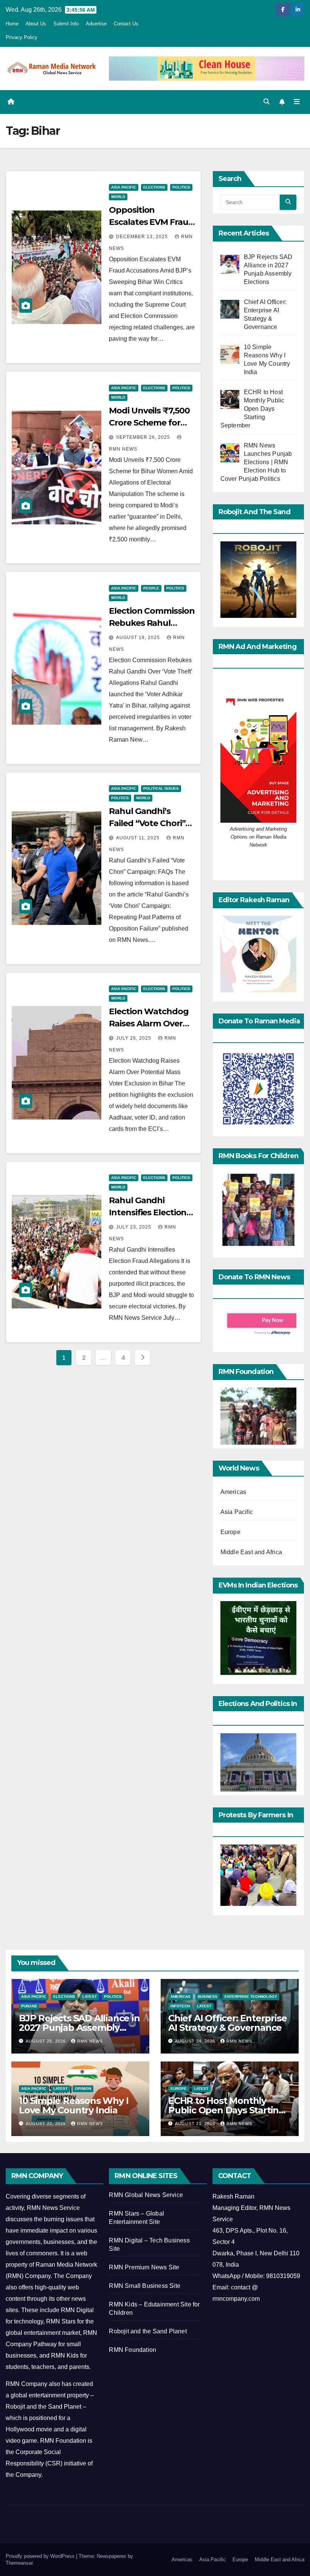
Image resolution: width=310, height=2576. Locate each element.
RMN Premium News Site (144, 2267)
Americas (233, 1492)
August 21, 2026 (196, 2124)
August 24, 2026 (196, 2041)
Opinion (83, 2089)
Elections (154, 187)
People (151, 588)
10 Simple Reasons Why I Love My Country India (74, 2105)
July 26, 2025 (134, 1038)
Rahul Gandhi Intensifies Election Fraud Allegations (148, 1212)
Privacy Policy (22, 37)
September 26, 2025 (144, 437)
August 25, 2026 (46, 2041)
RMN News (90, 2041)
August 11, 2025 (139, 838)
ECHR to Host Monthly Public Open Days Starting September (226, 2110)
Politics (181, 187)
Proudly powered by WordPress (41, 2556)
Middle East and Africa (251, 1552)
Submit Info (66, 24)
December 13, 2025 (143, 237)
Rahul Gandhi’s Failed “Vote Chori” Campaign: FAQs (147, 823)
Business (208, 1997)
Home (12, 24)
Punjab (29, 2006)
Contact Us (126, 24)
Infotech (180, 2006)
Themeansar (19, 2563)
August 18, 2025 (139, 638)
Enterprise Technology (251, 1997)
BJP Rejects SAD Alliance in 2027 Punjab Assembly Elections (79, 2028)
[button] (267, 102)
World (118, 197)
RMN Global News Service (146, 2195)
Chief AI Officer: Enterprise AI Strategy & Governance (227, 2023)
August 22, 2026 (46, 2124)
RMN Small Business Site (145, 2286)
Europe (230, 1532)
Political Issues (161, 788)
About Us (36, 24)
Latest (90, 1997)
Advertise (96, 24)
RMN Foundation (133, 2350)
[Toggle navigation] (297, 102)
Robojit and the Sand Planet (148, 2331)
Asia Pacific (124, 187)
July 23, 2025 (134, 1227)
